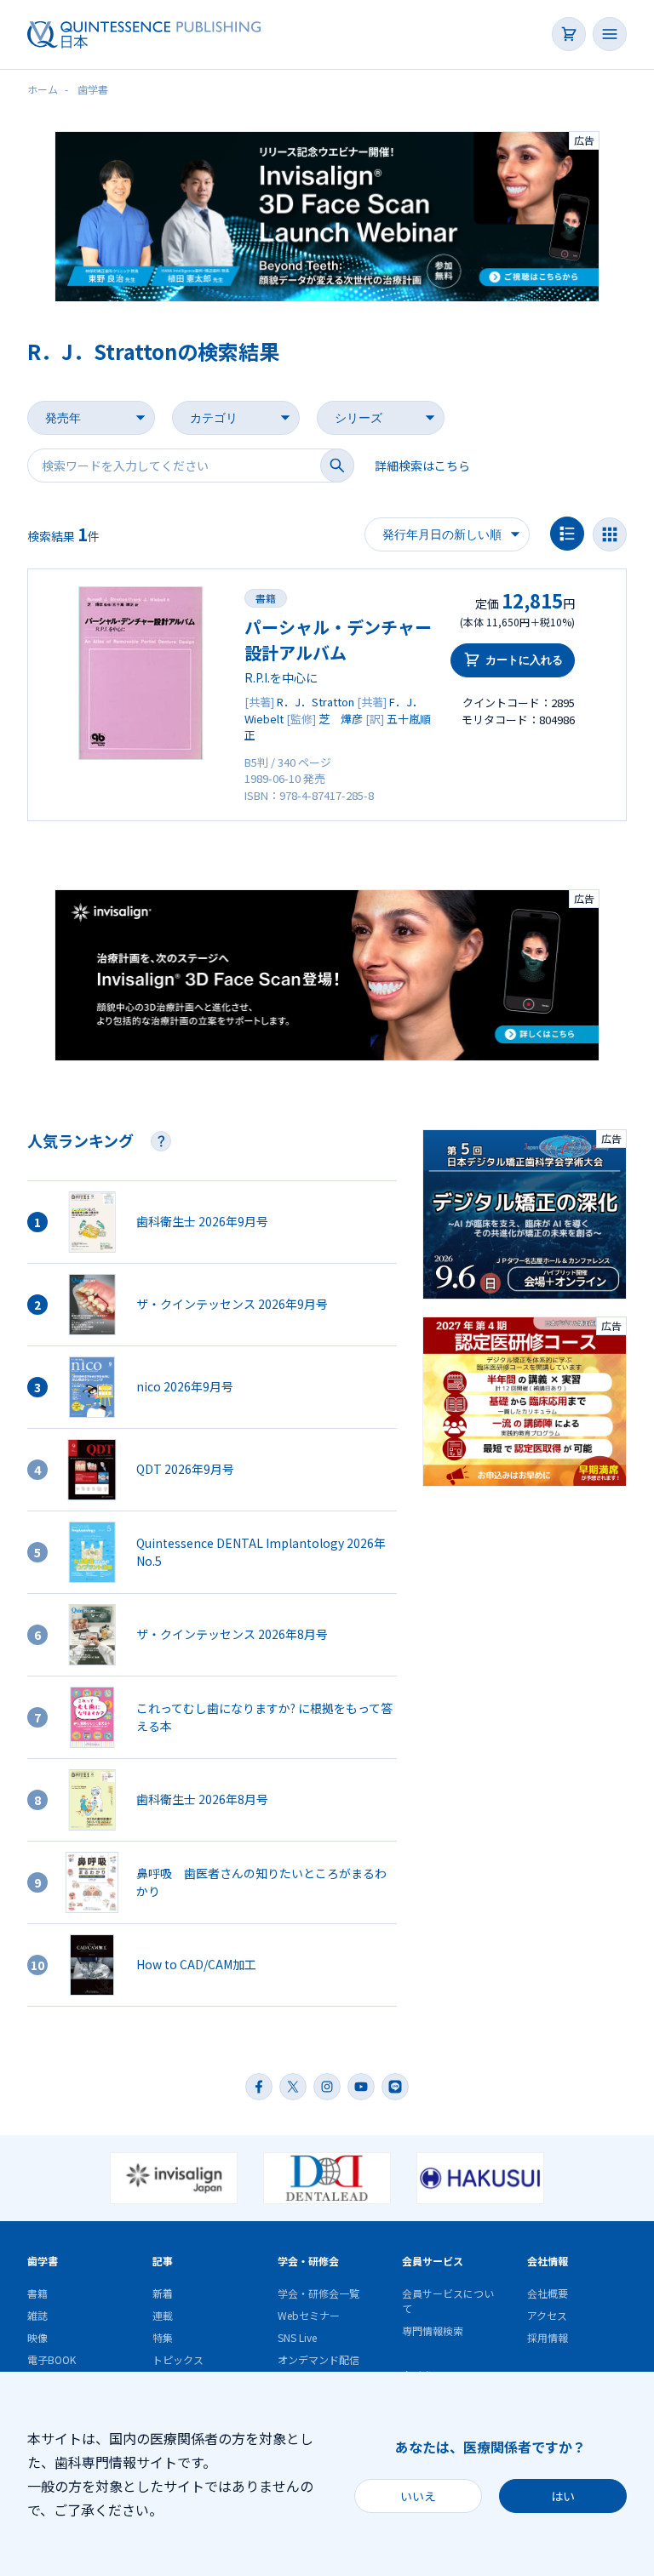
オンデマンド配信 (318, 2359)
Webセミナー (309, 2315)
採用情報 (548, 2337)
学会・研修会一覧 (318, 2293)
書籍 (266, 598)
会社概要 (548, 2293)
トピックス (178, 2359)
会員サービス (433, 2261)
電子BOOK (52, 2359)
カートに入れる (524, 660)
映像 (37, 2337)
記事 (163, 2261)
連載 (163, 2315)
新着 (163, 2293)
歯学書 (43, 2261)
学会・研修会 (308, 2261)
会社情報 (548, 2261)
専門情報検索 (433, 2330)
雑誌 (37, 2315)
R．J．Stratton (316, 702)
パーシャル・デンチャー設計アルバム (338, 640)
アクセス (547, 2315)
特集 (163, 2337)
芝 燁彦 (341, 719)
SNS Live (297, 2337)
